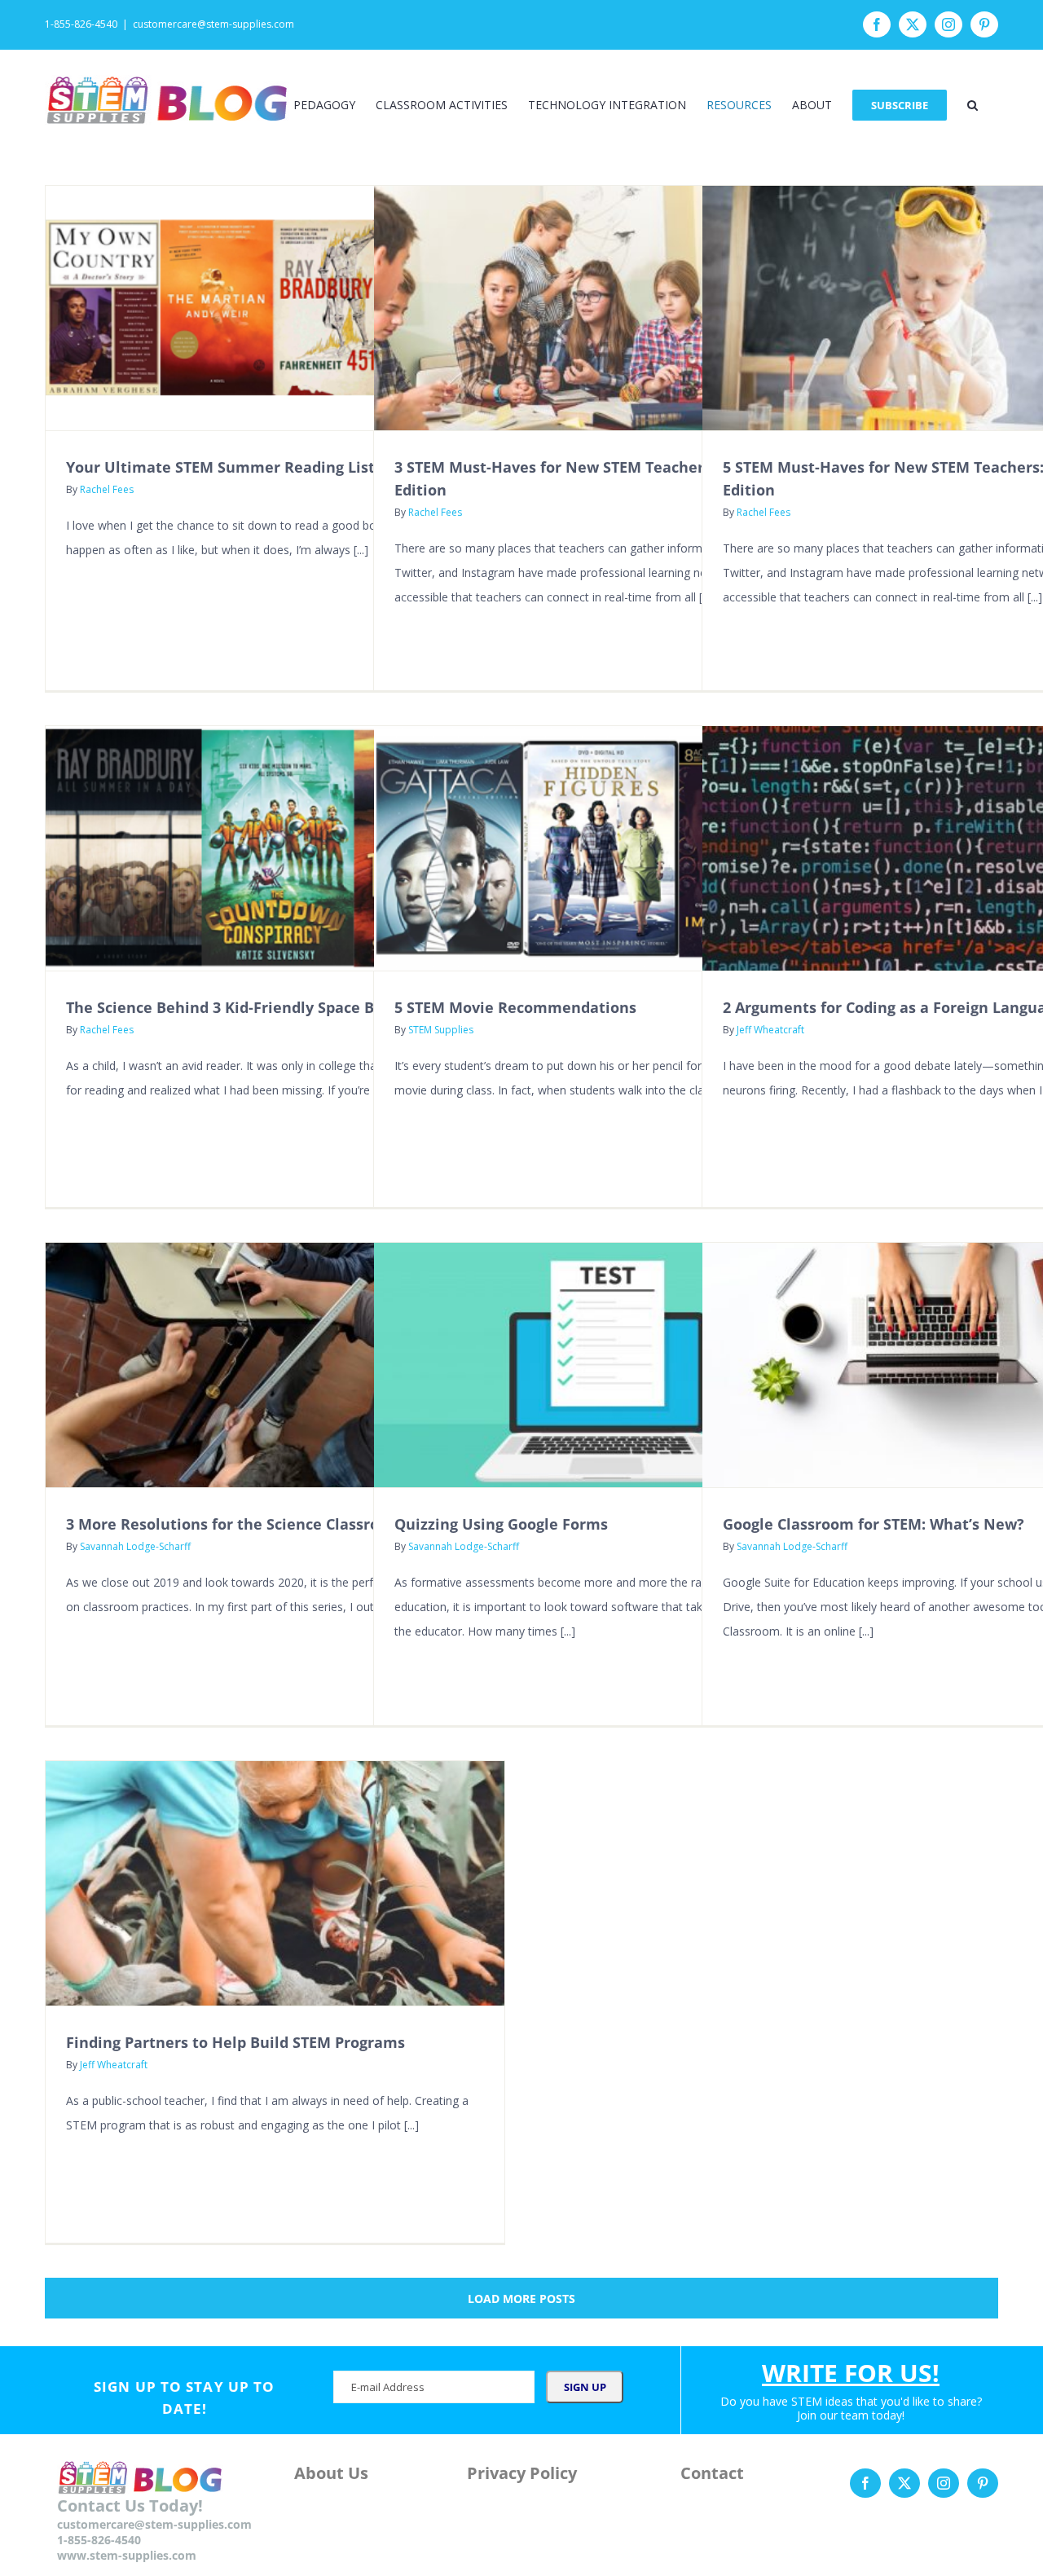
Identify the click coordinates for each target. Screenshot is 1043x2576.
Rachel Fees (107, 489)
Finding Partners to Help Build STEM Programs (235, 2042)
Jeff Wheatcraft (770, 1030)
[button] (973, 105)
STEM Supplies (441, 1030)
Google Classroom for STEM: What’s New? (874, 1524)
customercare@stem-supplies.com (213, 24)
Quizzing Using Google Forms (501, 1524)
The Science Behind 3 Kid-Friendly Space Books (237, 1007)
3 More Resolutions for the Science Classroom (234, 1524)
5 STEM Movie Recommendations (515, 1007)
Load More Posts (521, 2299)
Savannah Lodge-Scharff (135, 1546)
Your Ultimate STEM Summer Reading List (220, 467)
